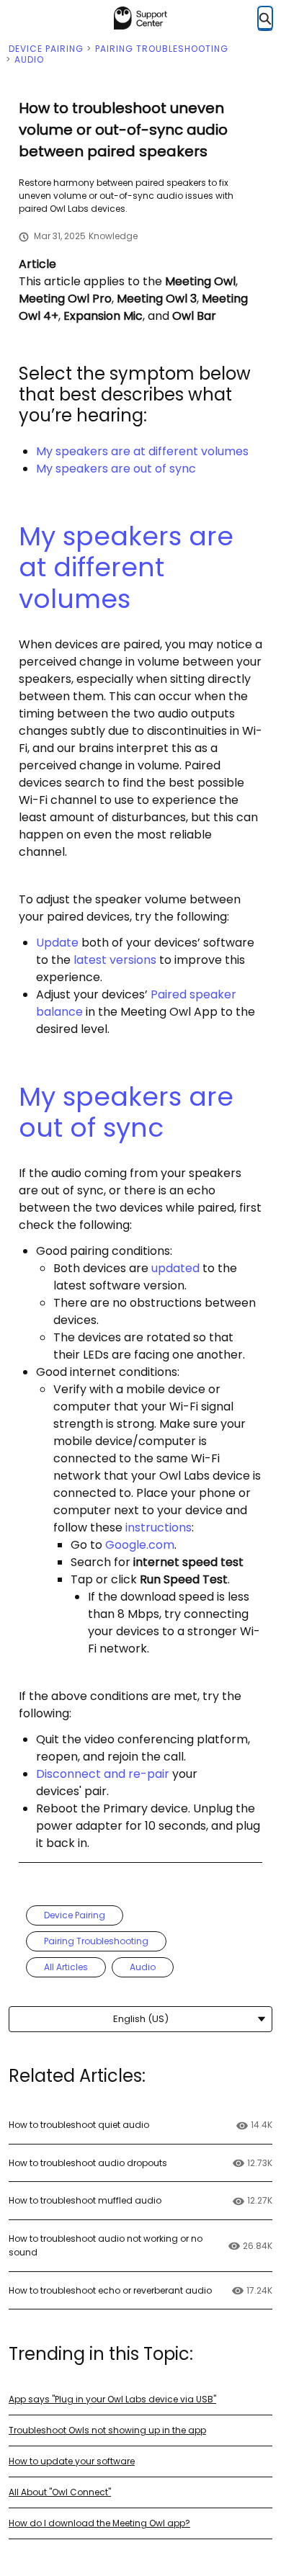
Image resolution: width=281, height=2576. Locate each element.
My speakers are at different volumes (142, 451)
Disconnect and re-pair (103, 1774)
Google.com (140, 1545)
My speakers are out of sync (116, 469)
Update (57, 943)
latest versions (115, 960)
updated (175, 1268)
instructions (159, 1528)
